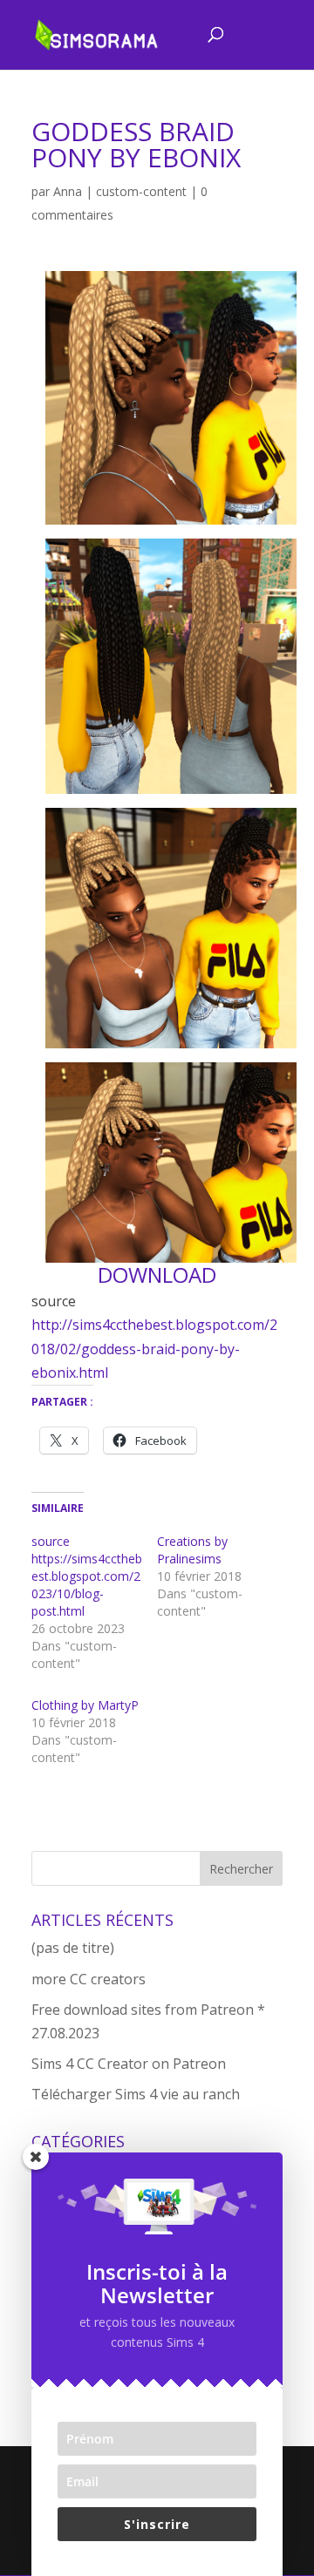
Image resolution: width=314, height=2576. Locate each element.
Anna (68, 191)
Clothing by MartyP (85, 1705)
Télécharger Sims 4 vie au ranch (136, 2094)
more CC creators (89, 1979)
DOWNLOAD (157, 1274)
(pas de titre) (73, 1948)
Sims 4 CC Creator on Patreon (129, 2064)
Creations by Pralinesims (192, 1550)
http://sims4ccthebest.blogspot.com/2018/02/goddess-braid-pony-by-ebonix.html (154, 1348)
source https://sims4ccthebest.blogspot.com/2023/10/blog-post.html (87, 1576)
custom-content (141, 191)
